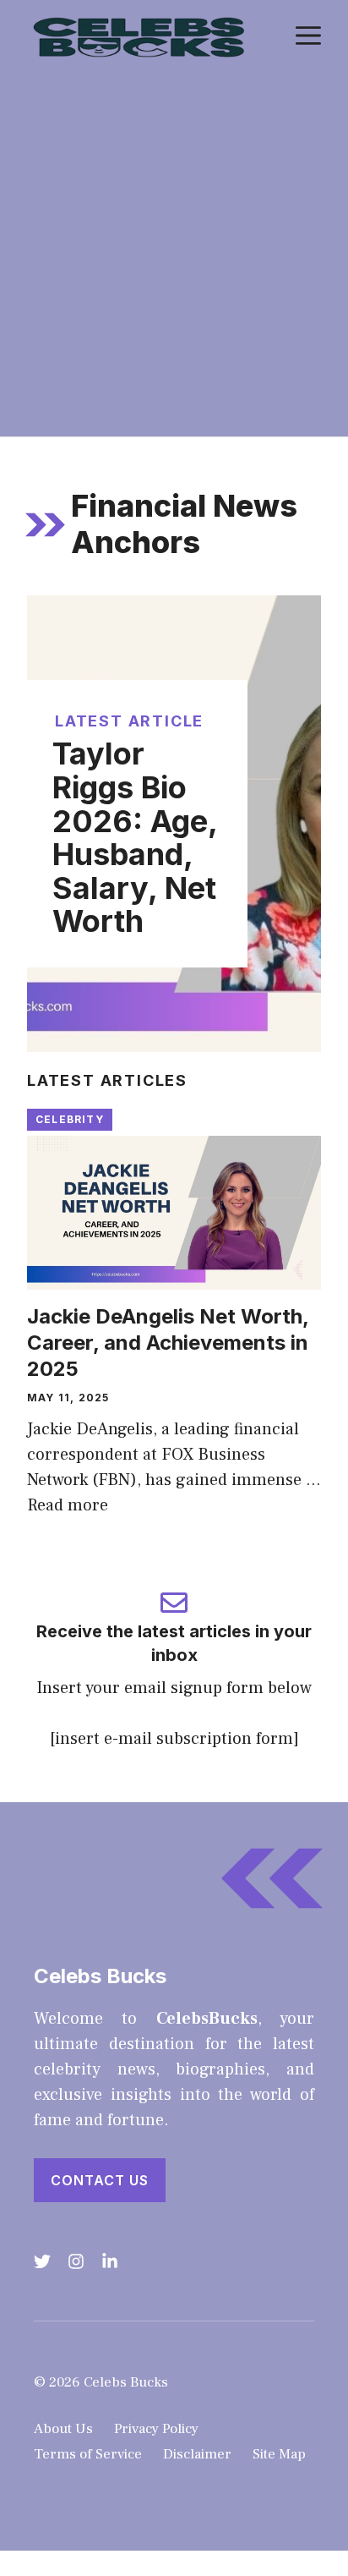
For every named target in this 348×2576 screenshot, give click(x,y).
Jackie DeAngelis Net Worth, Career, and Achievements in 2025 (168, 1343)
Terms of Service (88, 2454)
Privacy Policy (156, 2429)
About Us (63, 2429)
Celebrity (70, 1119)
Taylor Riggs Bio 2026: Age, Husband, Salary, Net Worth (135, 837)
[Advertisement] (174, 254)
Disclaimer (197, 2454)
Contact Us (100, 2180)
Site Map (279, 2454)
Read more (68, 1505)
